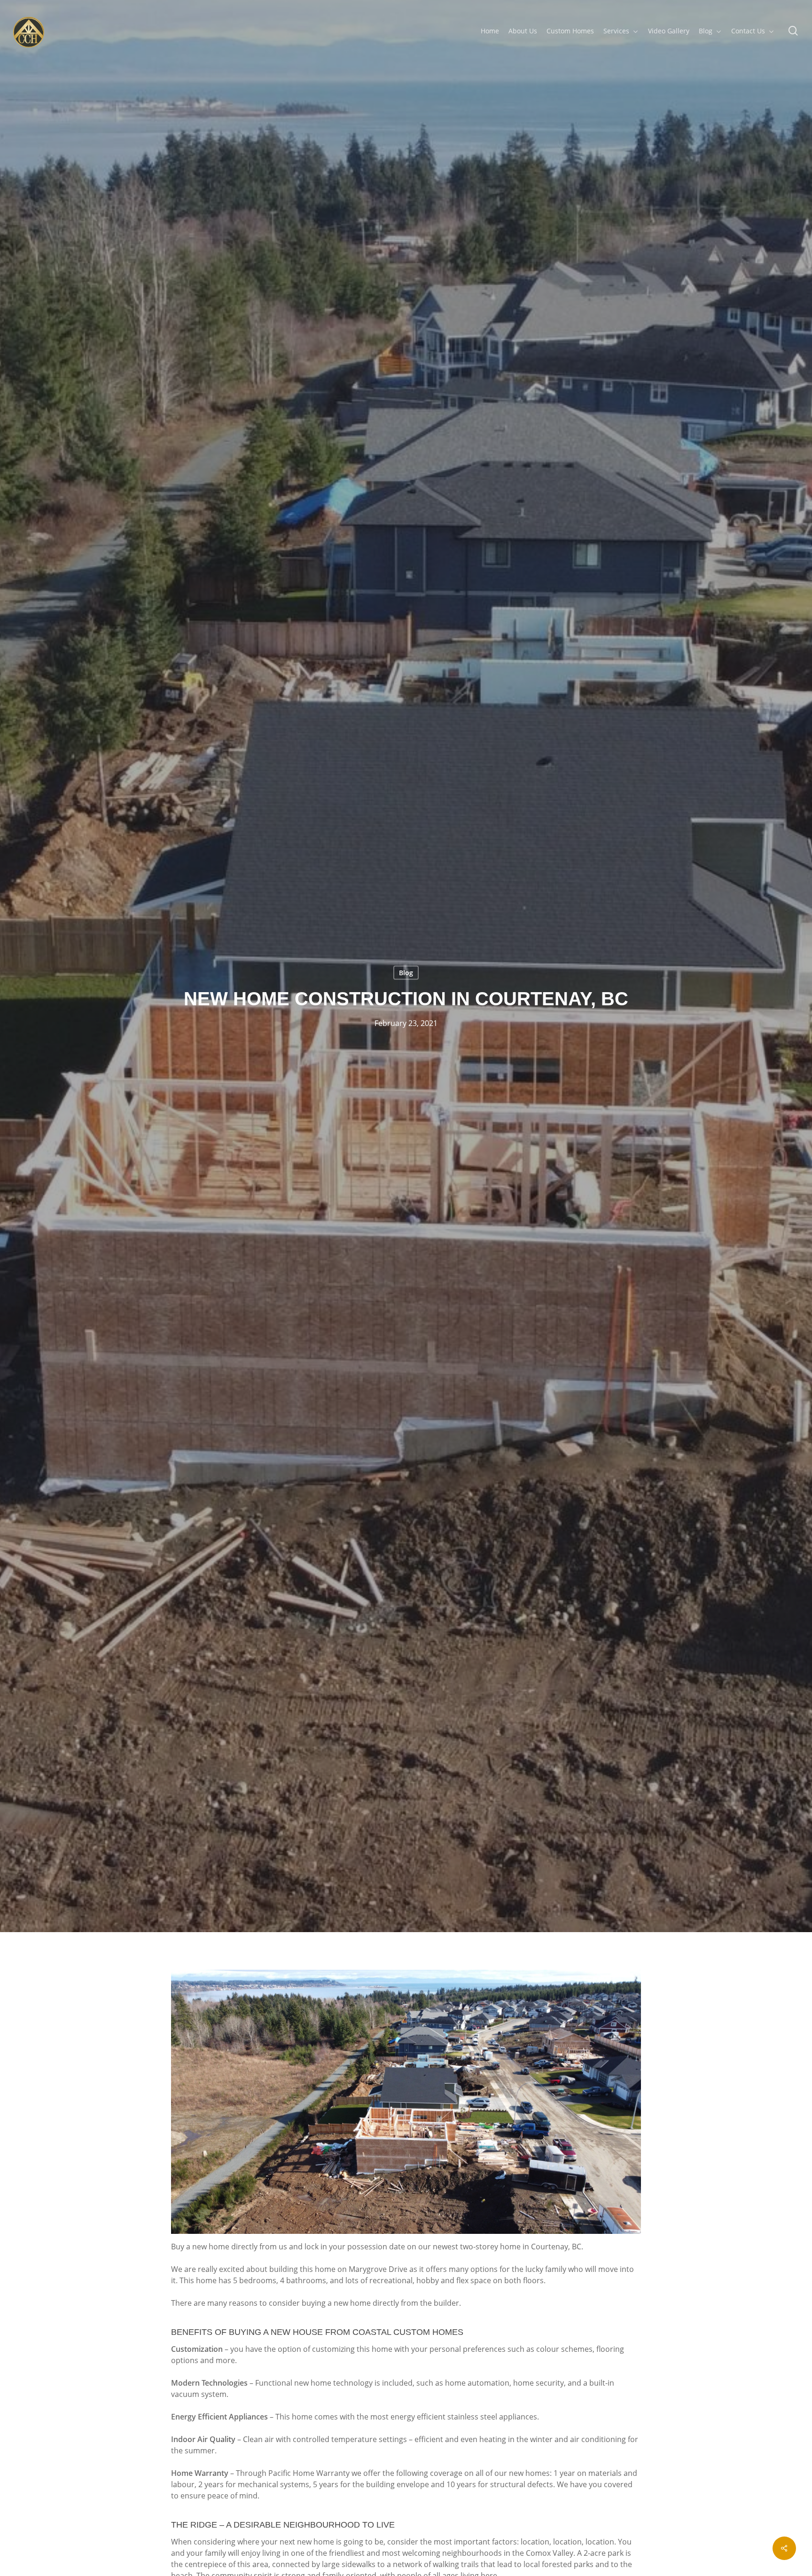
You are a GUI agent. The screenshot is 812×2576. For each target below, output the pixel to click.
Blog (406, 973)
